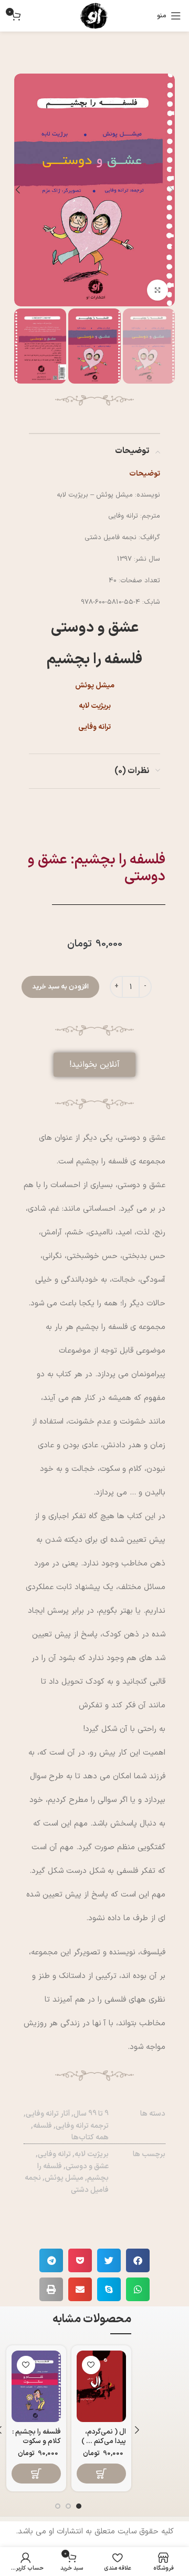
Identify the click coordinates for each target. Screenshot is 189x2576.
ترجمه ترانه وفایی (82, 2126)
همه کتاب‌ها (90, 2137)
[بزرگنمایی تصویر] (157, 290)
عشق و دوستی (87, 2166)
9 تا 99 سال (91, 2114)
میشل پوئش (64, 2178)
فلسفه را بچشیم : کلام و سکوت (36, 2436)
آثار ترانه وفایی (48, 2114)
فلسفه (43, 2126)
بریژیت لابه (92, 2154)
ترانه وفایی (54, 2154)
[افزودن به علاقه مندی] (91, 2365)
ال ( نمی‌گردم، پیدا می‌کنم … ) (104, 2436)
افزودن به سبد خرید (60, 987)
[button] (94, 1065)
